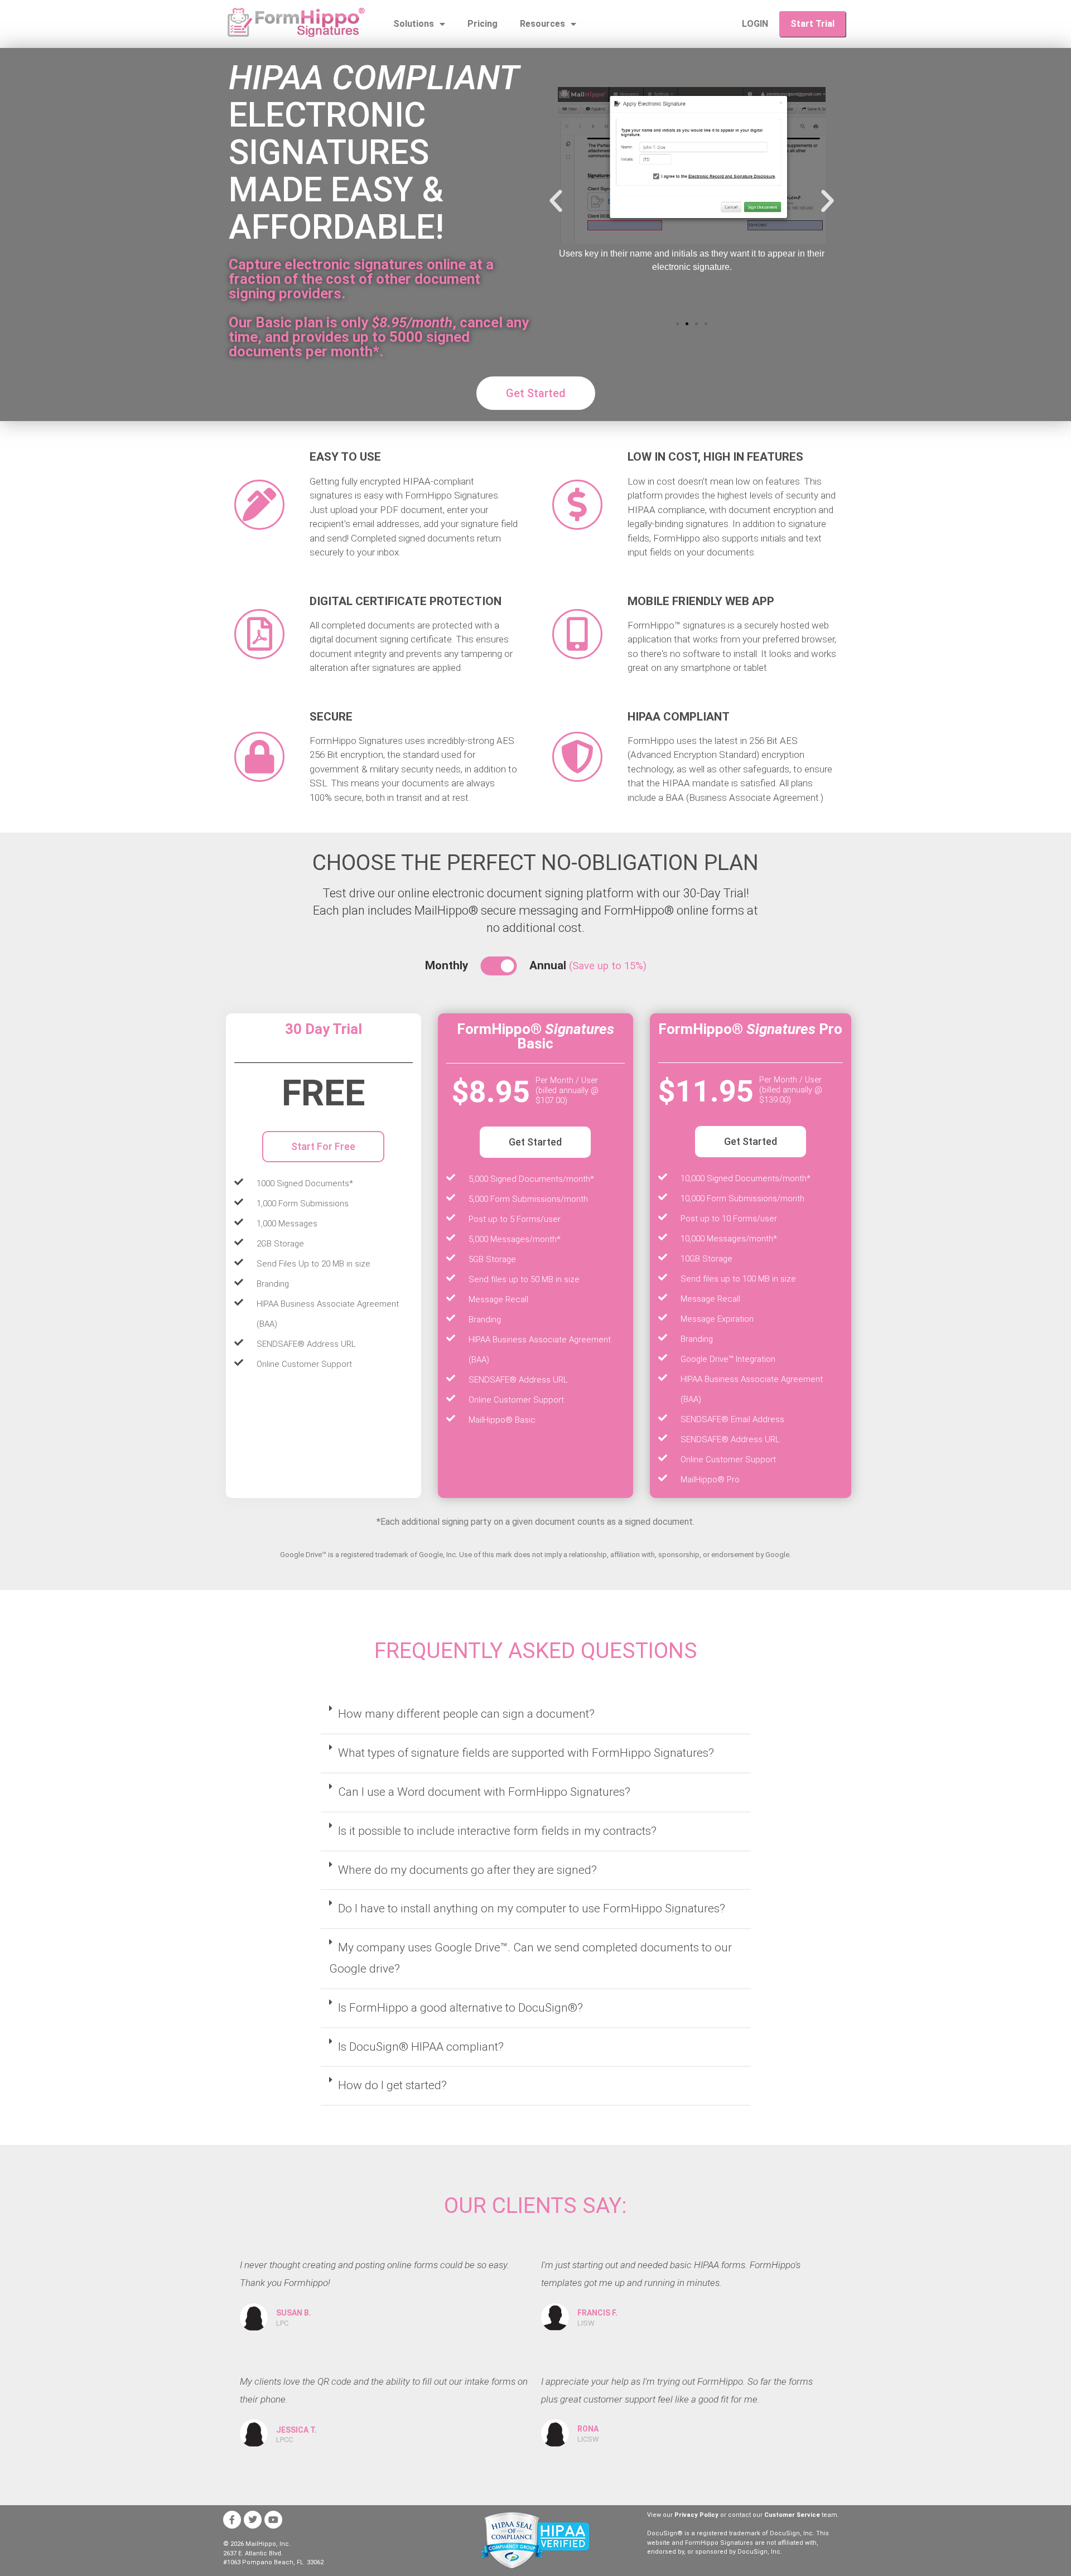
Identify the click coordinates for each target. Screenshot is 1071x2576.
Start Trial (812, 24)
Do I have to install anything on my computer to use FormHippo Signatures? (532, 1908)
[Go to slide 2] (687, 324)
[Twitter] (253, 2520)
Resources (542, 24)
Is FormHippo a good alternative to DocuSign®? (460, 2008)
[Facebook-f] (232, 2520)
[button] (556, 200)
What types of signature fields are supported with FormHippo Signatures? (526, 1753)
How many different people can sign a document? (466, 1714)
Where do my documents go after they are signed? (467, 1870)
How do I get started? (392, 2085)
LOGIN (755, 24)
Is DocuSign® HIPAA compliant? (421, 2047)
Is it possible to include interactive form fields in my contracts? (497, 1831)
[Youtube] (273, 2520)
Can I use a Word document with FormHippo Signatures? (484, 1792)
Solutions (414, 24)
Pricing (483, 24)
